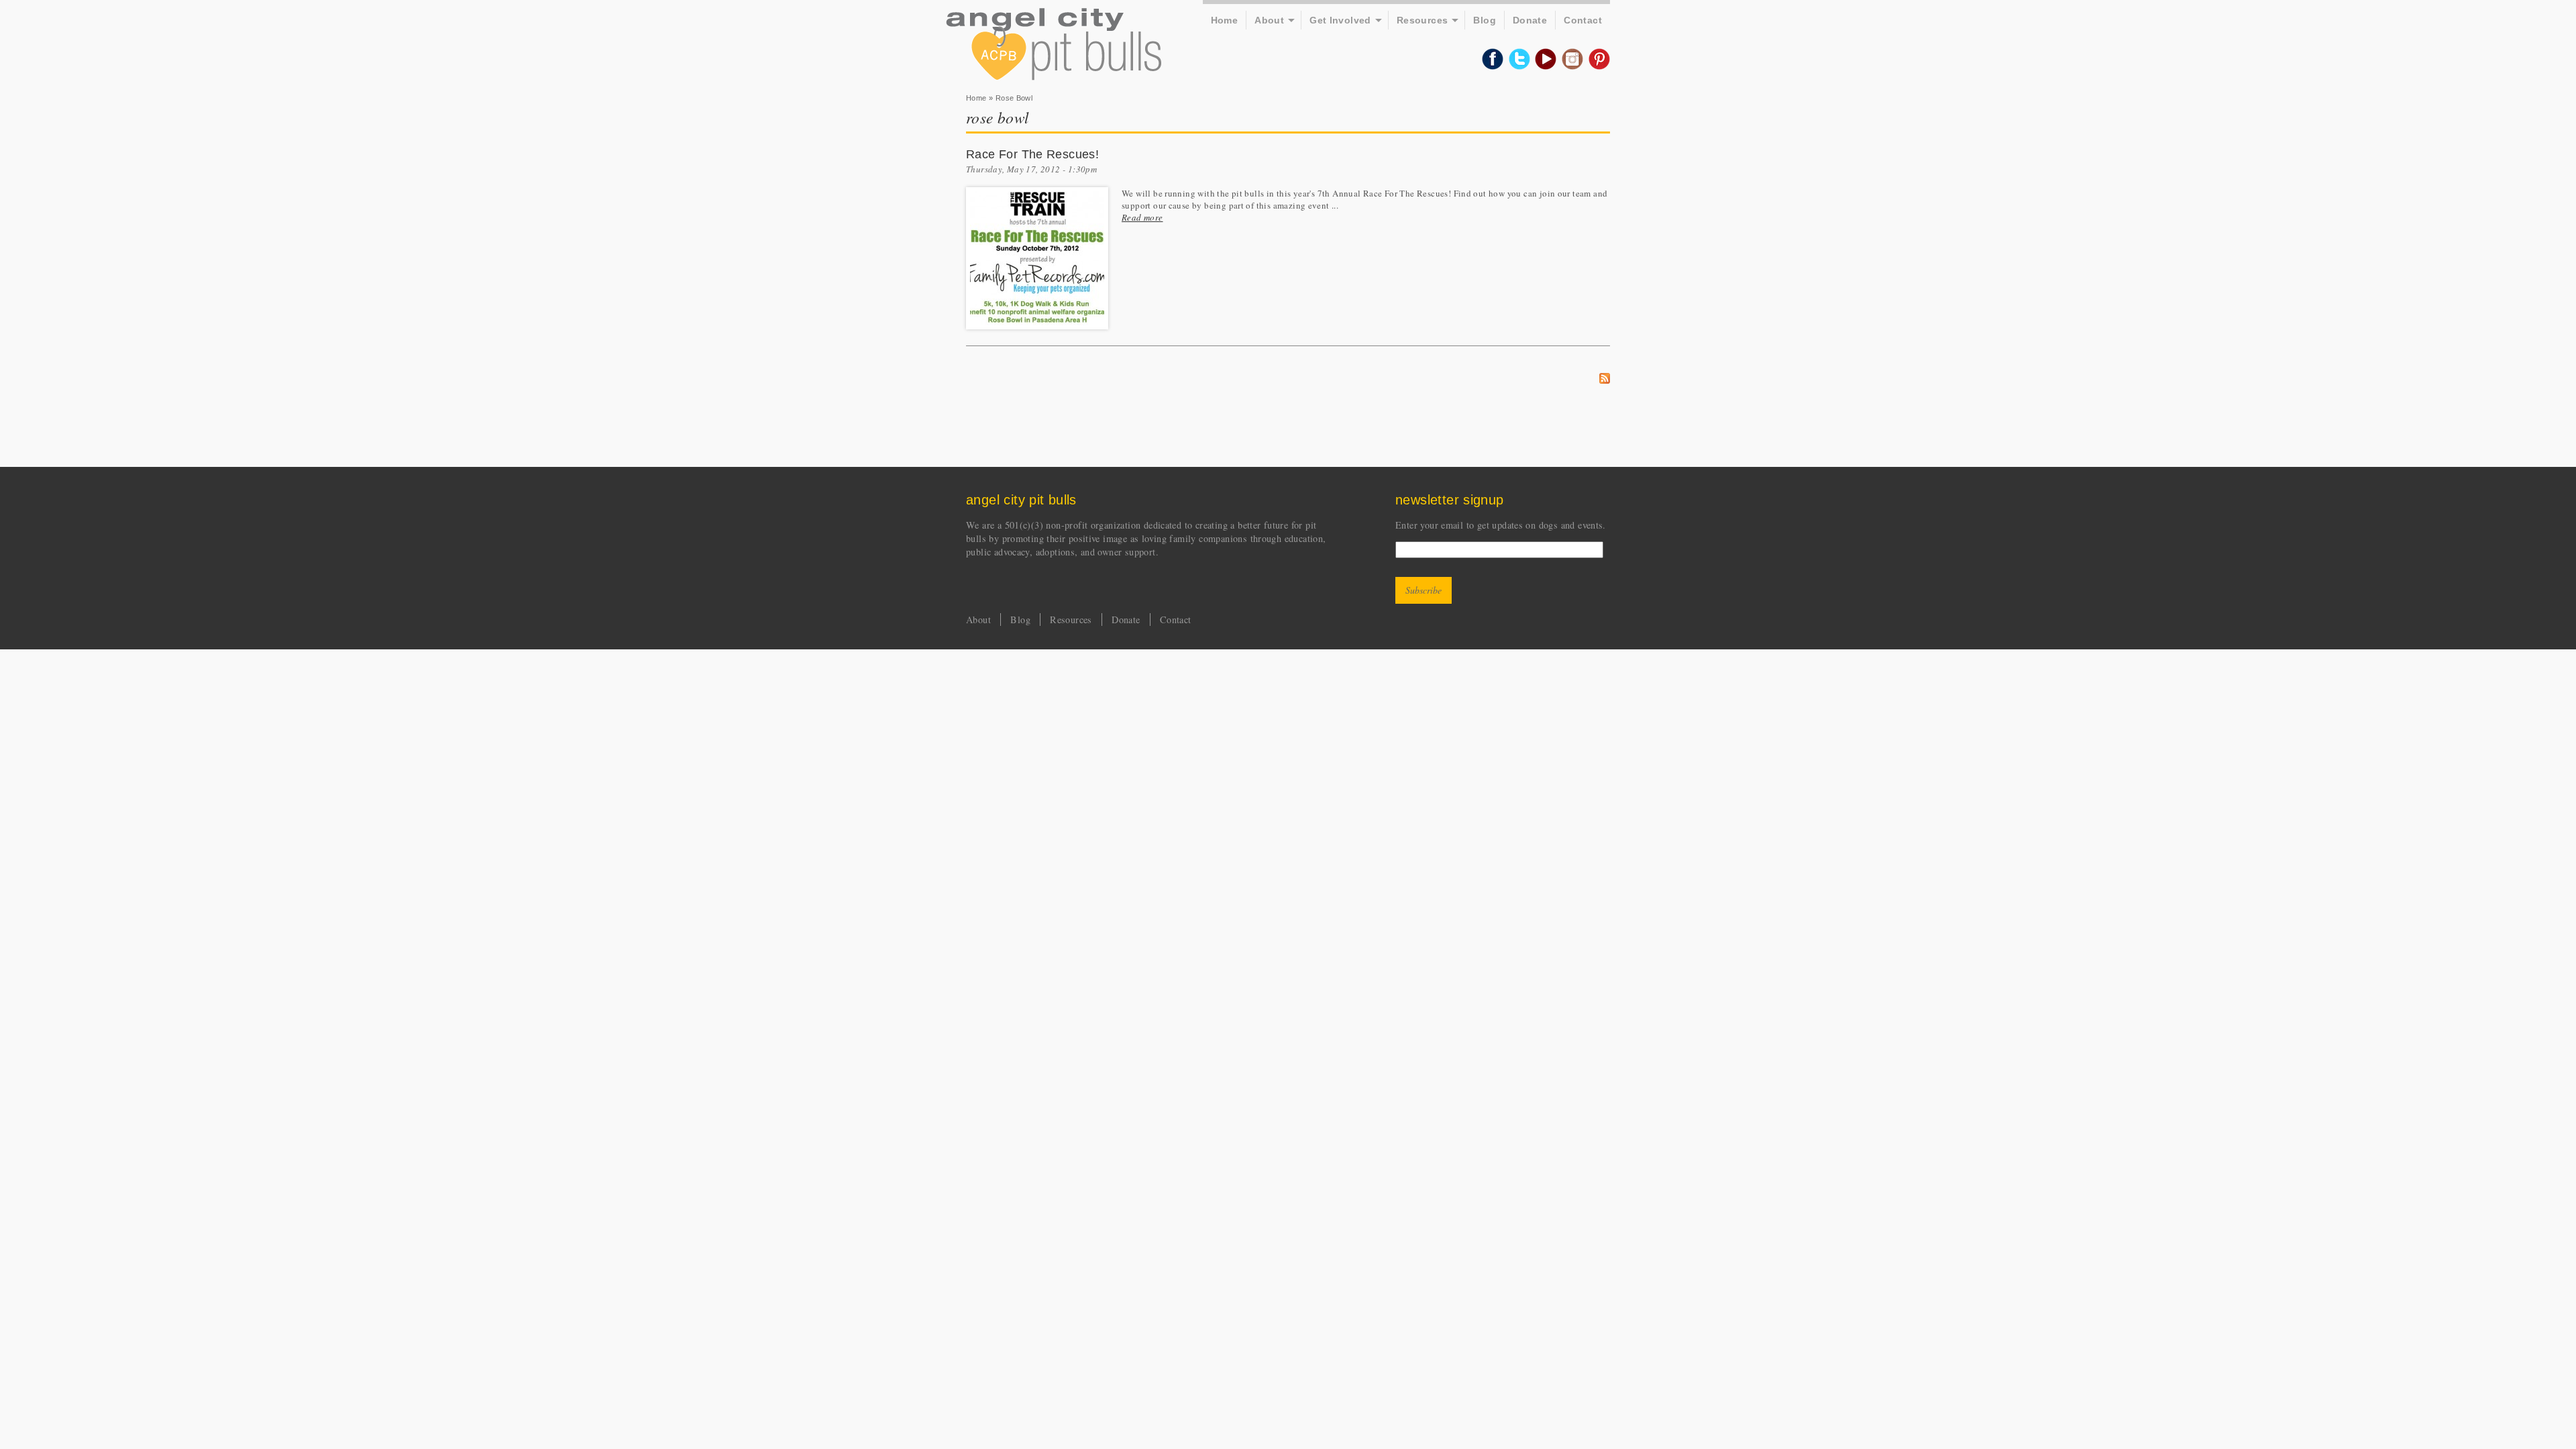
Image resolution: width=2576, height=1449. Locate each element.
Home (1225, 20)
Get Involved (1340, 20)
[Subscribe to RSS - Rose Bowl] (1605, 380)
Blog (1485, 20)
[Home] (1054, 46)
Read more (1142, 217)
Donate (1530, 20)
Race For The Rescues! (1032, 154)
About (1269, 20)
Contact (1583, 20)
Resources (1423, 20)
